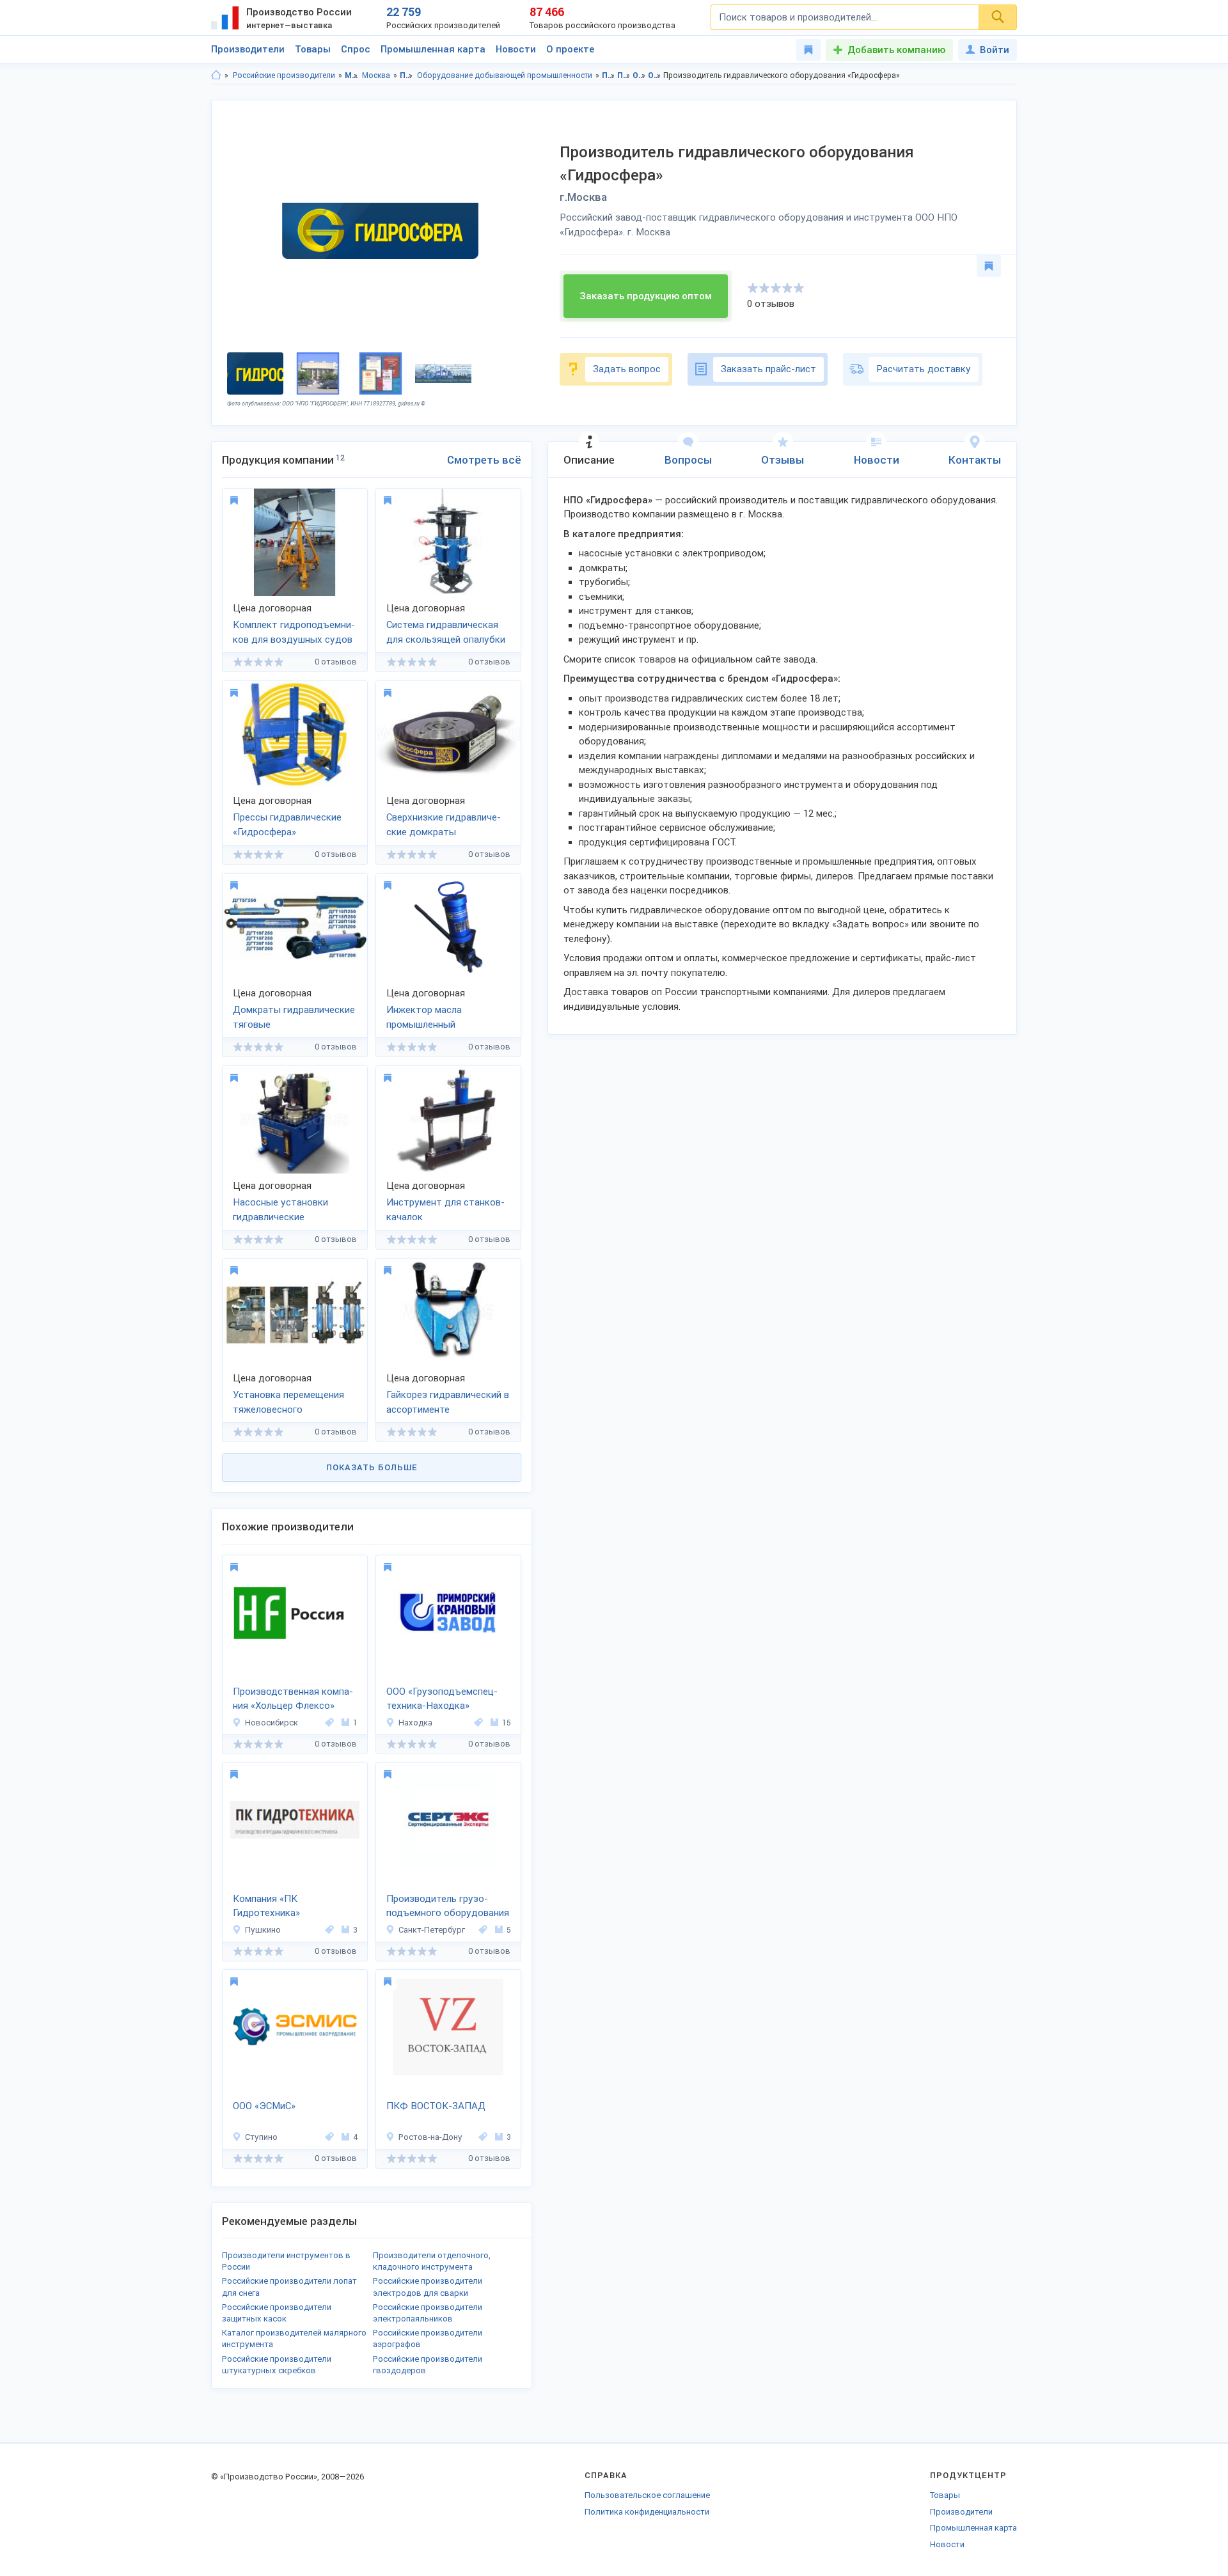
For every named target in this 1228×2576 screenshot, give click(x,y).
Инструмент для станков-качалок (445, 1210)
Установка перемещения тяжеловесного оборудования (288, 1403)
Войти (995, 50)
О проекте (570, 49)
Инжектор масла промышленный (424, 1017)
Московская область (351, 75)
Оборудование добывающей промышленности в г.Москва (655, 75)
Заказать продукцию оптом (646, 296)
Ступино (261, 2137)
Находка (415, 1723)
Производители (248, 49)
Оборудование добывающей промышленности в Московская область (639, 75)
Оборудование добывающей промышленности (505, 75)
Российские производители (284, 75)
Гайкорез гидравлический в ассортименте (448, 1402)
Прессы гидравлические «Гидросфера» (287, 825)
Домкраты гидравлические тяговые (294, 1017)
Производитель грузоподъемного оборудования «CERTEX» (448, 1907)
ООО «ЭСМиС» (264, 2106)
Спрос (356, 49)
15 (507, 1723)
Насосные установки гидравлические (280, 1210)
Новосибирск (272, 1723)
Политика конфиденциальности (647, 2512)
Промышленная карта (433, 49)
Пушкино (263, 1930)
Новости (516, 49)
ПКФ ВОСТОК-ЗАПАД (436, 2106)
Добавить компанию (896, 50)
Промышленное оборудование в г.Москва (624, 75)
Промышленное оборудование (406, 75)
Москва (376, 75)
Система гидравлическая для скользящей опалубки (446, 632)
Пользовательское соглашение (647, 2495)
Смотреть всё (484, 460)
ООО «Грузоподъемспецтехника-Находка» (442, 1699)
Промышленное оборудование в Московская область (609, 75)
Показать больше (372, 1467)
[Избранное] (808, 50)
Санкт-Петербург (432, 1930)
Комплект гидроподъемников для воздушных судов (294, 632)
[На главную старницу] (216, 75)
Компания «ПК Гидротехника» (266, 1906)
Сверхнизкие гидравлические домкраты (444, 825)
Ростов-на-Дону (430, 2137)
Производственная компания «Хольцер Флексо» (293, 1699)
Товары (313, 49)
